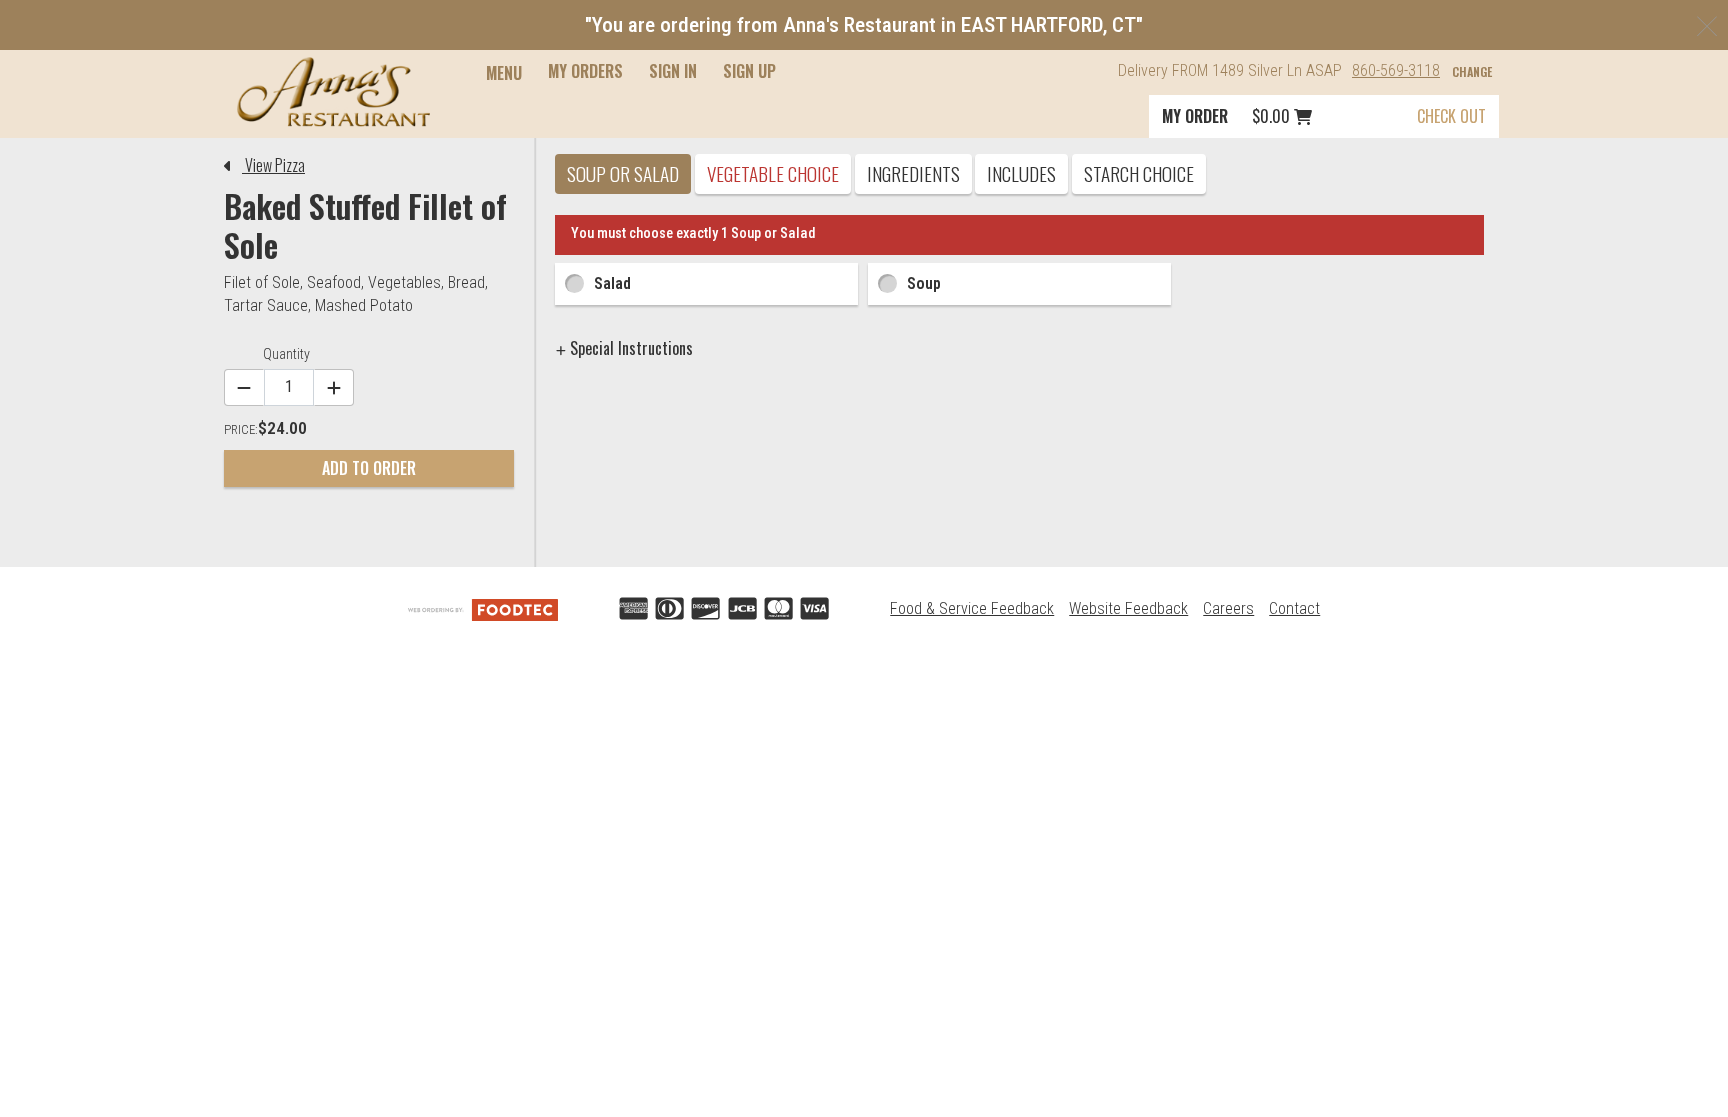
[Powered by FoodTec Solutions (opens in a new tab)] (483, 608)
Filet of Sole (262, 282)
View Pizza (273, 165)
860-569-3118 (1396, 70)
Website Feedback (1128, 608)
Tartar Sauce (266, 305)
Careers (1228, 608)
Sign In (673, 71)
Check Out (1451, 116)
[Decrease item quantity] (244, 387)
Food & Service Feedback (972, 608)
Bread (466, 282)
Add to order (369, 468)
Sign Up (749, 71)
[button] (333, 92)
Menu (504, 73)
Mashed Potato (364, 305)
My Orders (585, 71)
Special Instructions (629, 348)
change (1472, 71)
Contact (1294, 608)
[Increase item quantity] (334, 387)
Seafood (334, 282)
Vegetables (404, 282)
